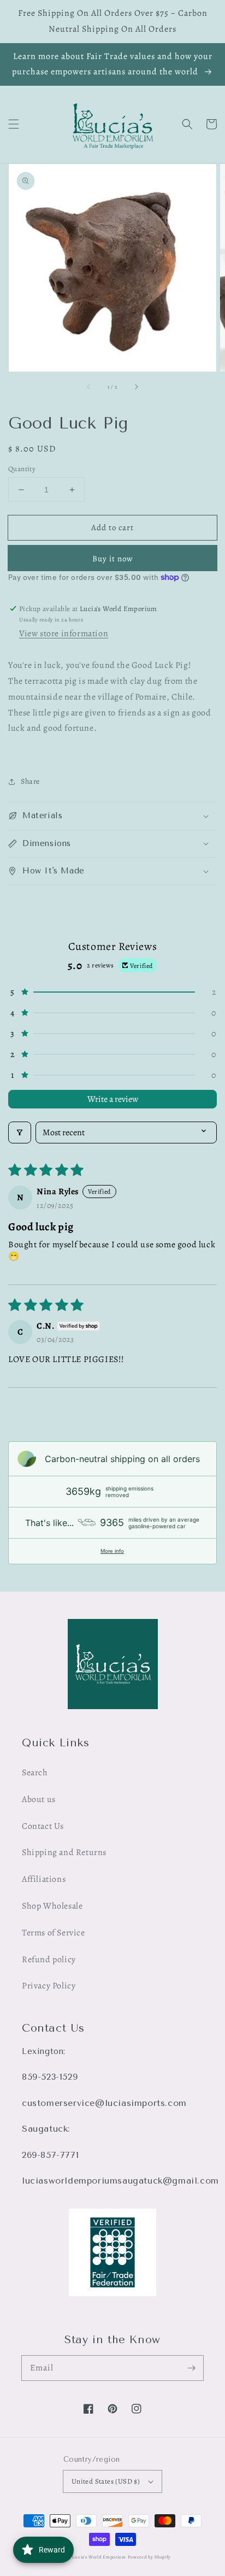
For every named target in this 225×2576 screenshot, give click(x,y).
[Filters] (20, 1132)
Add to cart (112, 527)
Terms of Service (54, 1933)
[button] (14, 124)
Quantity (22, 469)
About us (39, 1799)
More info (112, 1551)
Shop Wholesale (52, 1906)
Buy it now (113, 559)
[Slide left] (89, 387)
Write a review (113, 1099)
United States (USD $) (106, 2481)
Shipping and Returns (64, 1852)
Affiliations (44, 1879)
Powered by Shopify (150, 2557)
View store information (64, 633)
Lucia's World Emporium (99, 2557)
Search (35, 1773)
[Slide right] (136, 387)
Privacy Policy (49, 1986)
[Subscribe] (191, 2368)
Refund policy (49, 1959)
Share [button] (30, 781)
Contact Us (43, 1826)
